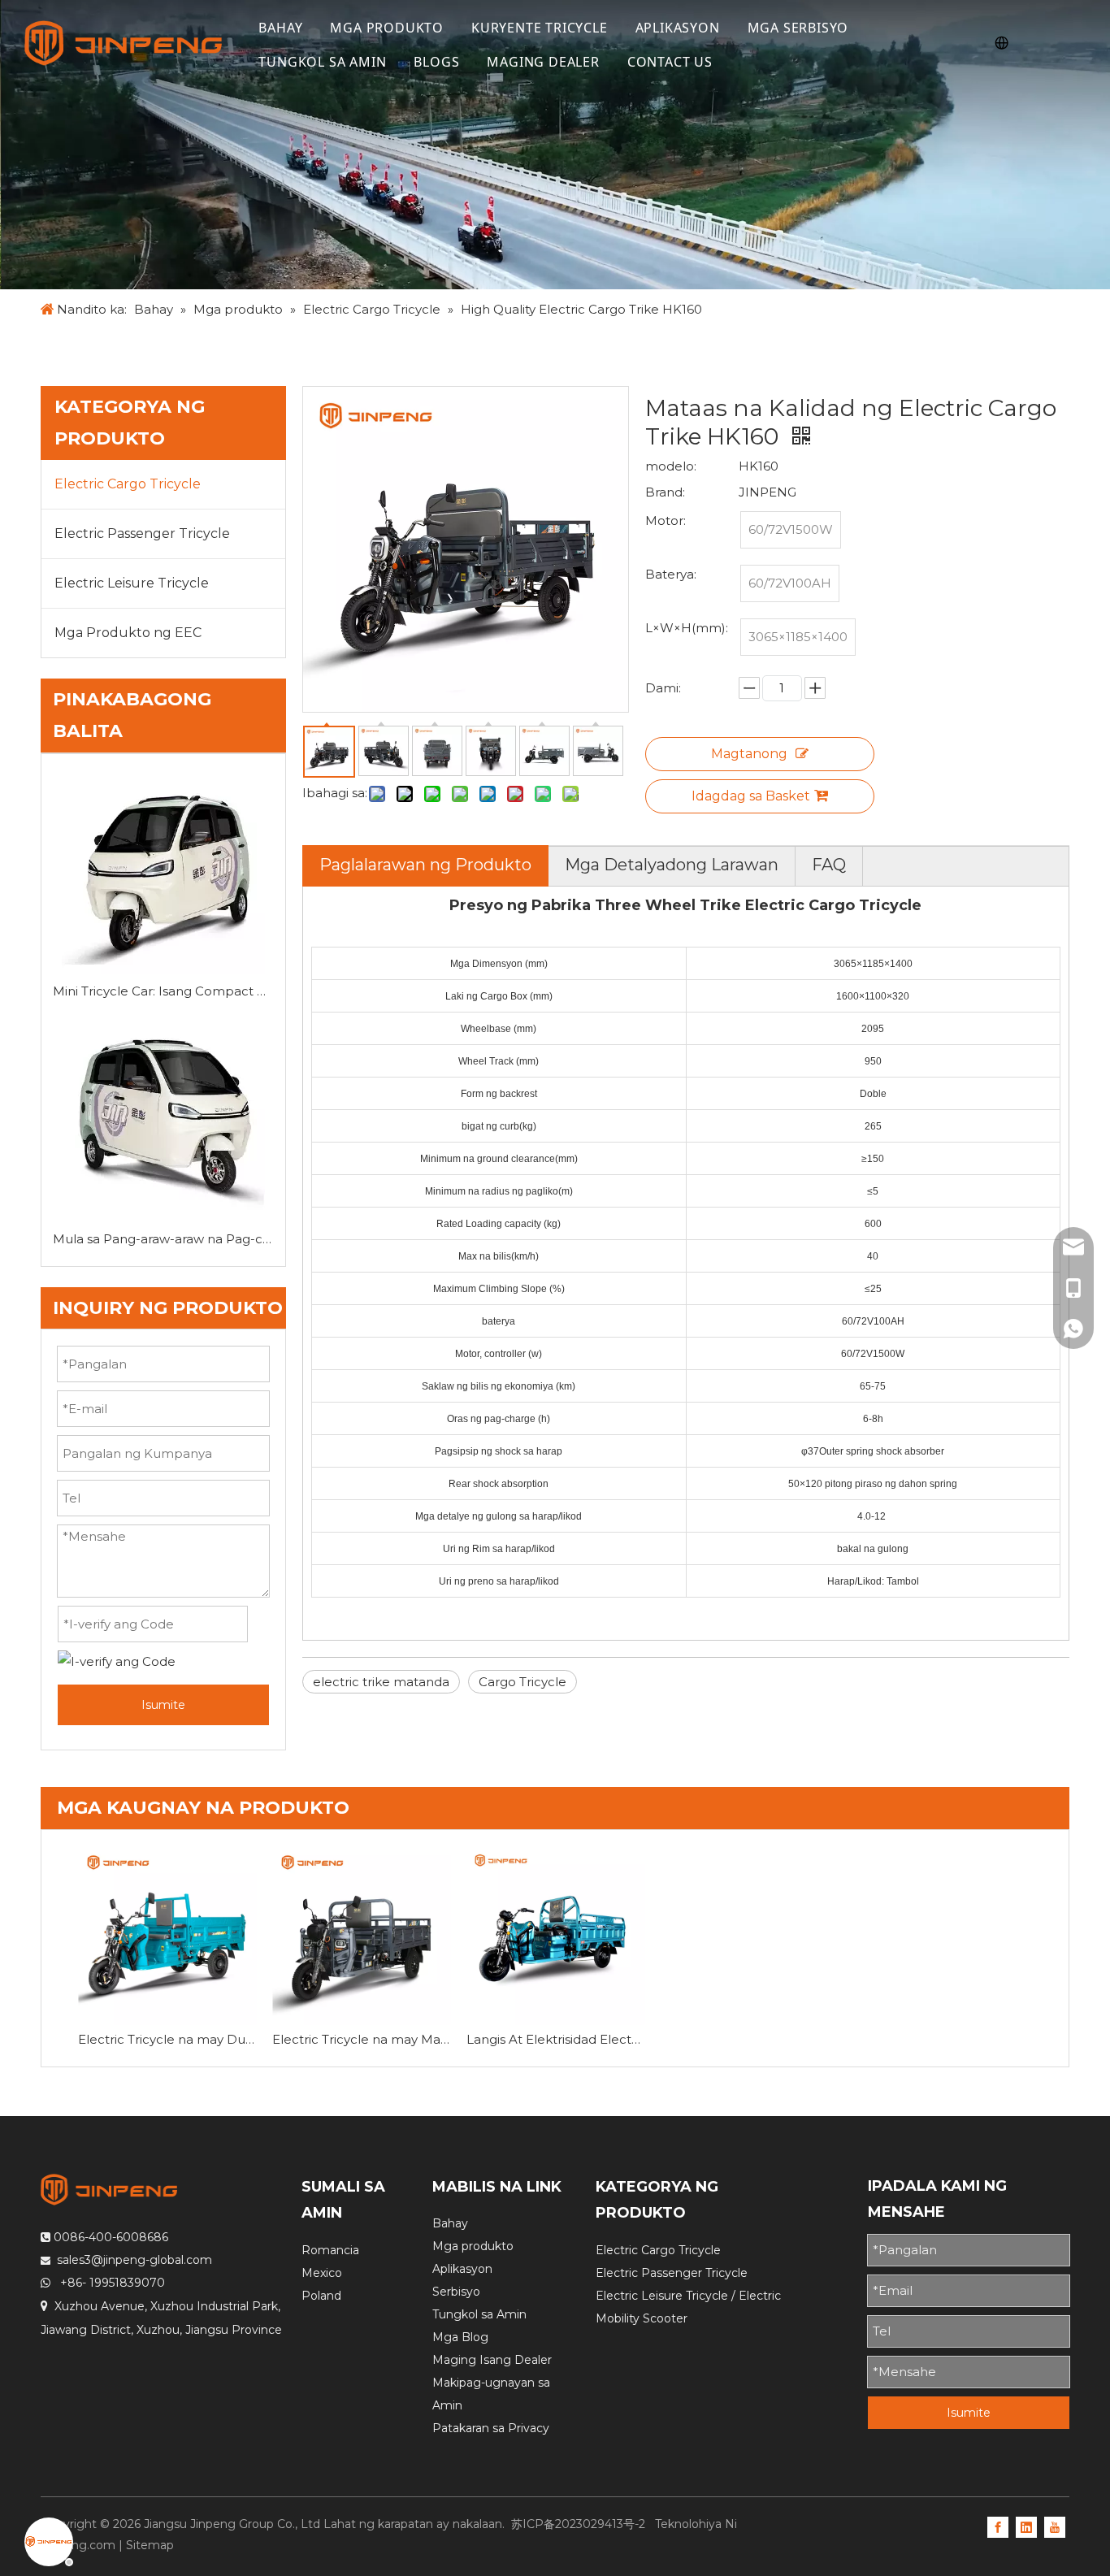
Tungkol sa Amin (479, 2314)
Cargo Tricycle (522, 1682)
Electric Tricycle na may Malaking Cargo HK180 (361, 2039)
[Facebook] (998, 2526)
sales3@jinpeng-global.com (134, 2260)
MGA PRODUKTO (387, 28)
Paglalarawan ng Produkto (425, 865)
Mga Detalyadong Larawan (672, 865)
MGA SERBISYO (798, 28)
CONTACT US (670, 62)
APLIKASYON (678, 28)
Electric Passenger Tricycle (142, 533)
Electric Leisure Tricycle (132, 583)
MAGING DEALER (543, 62)
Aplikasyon (462, 2269)
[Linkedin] (1026, 2526)
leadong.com (78, 2545)
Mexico (322, 2273)
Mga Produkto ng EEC (128, 633)
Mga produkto (473, 2246)
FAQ (829, 865)
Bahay (450, 2223)
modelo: (671, 466)
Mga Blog (460, 2337)
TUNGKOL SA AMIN (322, 62)
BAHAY (280, 28)
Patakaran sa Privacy (491, 2428)
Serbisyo (456, 2292)
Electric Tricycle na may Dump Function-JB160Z (167, 2039)
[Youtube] (1055, 2526)
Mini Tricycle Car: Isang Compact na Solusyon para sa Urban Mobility (163, 991)
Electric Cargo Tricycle (128, 484)
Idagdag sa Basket (751, 796)
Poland (321, 2296)
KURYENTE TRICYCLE (540, 28)
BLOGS (436, 62)
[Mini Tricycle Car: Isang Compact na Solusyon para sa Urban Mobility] (163, 872)
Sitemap (150, 2545)
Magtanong (749, 754)
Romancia (330, 2250)
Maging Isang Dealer (492, 2360)
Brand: (665, 492)
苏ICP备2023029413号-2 (580, 2524)
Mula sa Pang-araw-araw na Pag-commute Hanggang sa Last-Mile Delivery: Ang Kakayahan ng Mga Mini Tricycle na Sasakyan (163, 1239)
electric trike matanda (381, 1682)
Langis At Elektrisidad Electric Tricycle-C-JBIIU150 (555, 2039)
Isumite (163, 1705)
